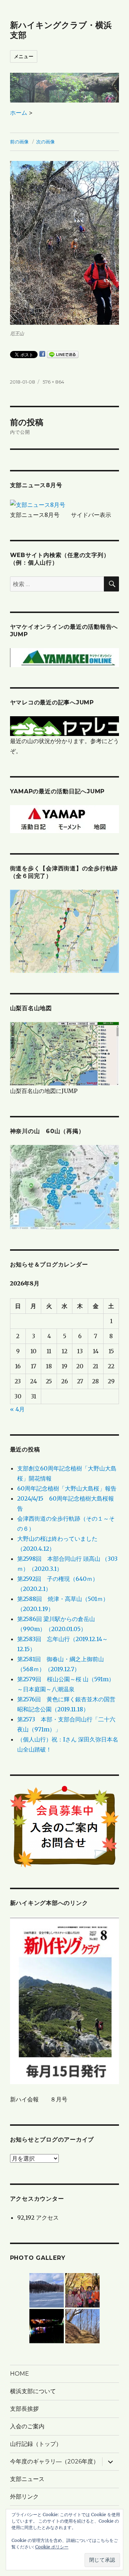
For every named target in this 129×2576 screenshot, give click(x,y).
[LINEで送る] (63, 355)
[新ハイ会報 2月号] (65, 2000)
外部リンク (24, 2497)
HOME (20, 2374)
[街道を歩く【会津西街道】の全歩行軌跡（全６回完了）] (65, 931)
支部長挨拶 (24, 2409)
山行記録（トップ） (36, 2444)
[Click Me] (65, 1187)
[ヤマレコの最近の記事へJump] (65, 726)
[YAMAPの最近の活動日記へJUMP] (64, 819)
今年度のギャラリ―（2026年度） (54, 2461)
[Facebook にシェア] (42, 354)
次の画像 (46, 142)
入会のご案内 (27, 2426)
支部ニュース (27, 2479)
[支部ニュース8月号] (38, 504)
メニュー (24, 56)
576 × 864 (53, 382)
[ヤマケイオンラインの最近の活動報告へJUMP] (65, 657)
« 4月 (17, 1409)
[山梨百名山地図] (65, 1054)
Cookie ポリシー (52, 2547)
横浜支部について (33, 2391)
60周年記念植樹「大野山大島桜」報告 (67, 1488)
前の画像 (19, 142)
